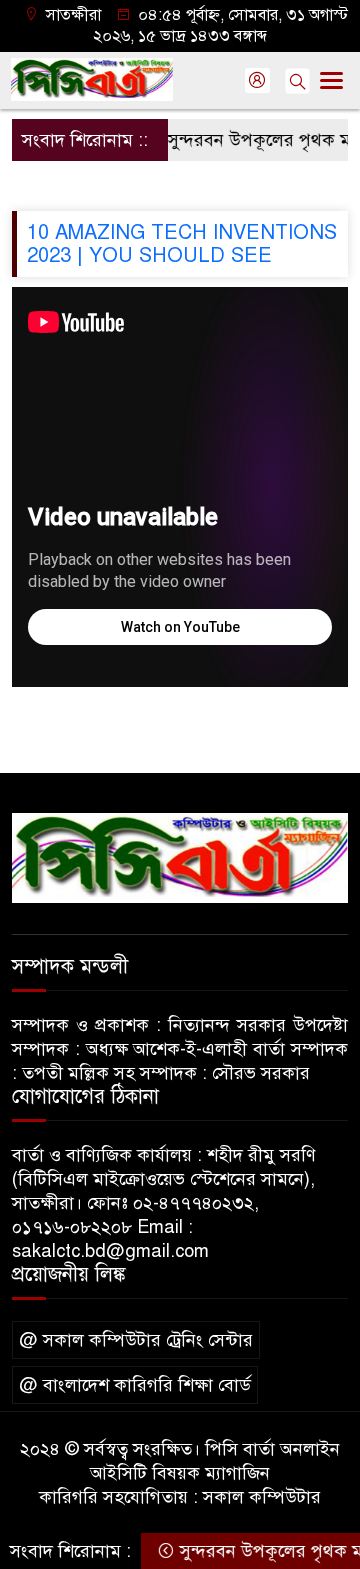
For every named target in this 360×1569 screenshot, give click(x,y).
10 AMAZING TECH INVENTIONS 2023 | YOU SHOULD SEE (182, 244)
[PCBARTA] (180, 857)
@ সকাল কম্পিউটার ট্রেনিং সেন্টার (136, 1340)
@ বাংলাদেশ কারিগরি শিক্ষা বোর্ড (135, 1385)
